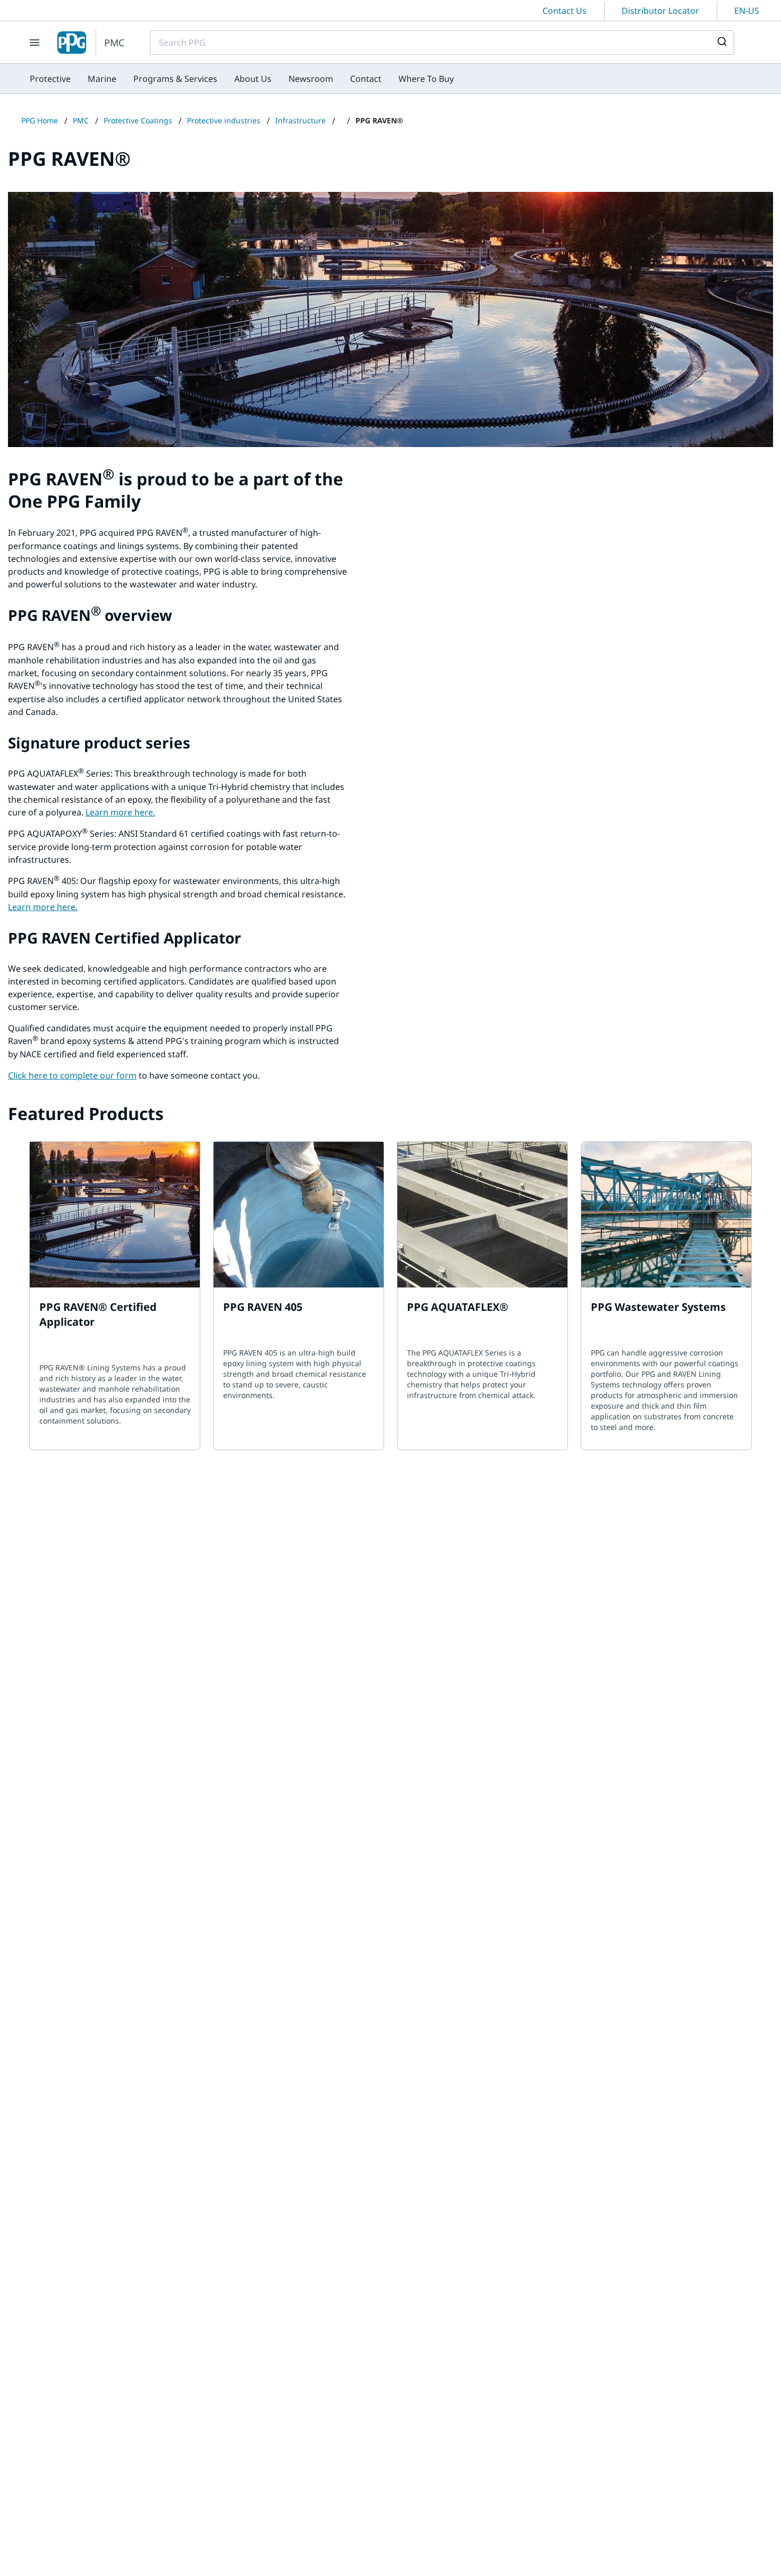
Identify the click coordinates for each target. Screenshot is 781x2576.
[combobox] (442, 43)
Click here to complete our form (72, 1075)
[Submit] (721, 43)
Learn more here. (120, 812)
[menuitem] (50, 79)
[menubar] (242, 79)
